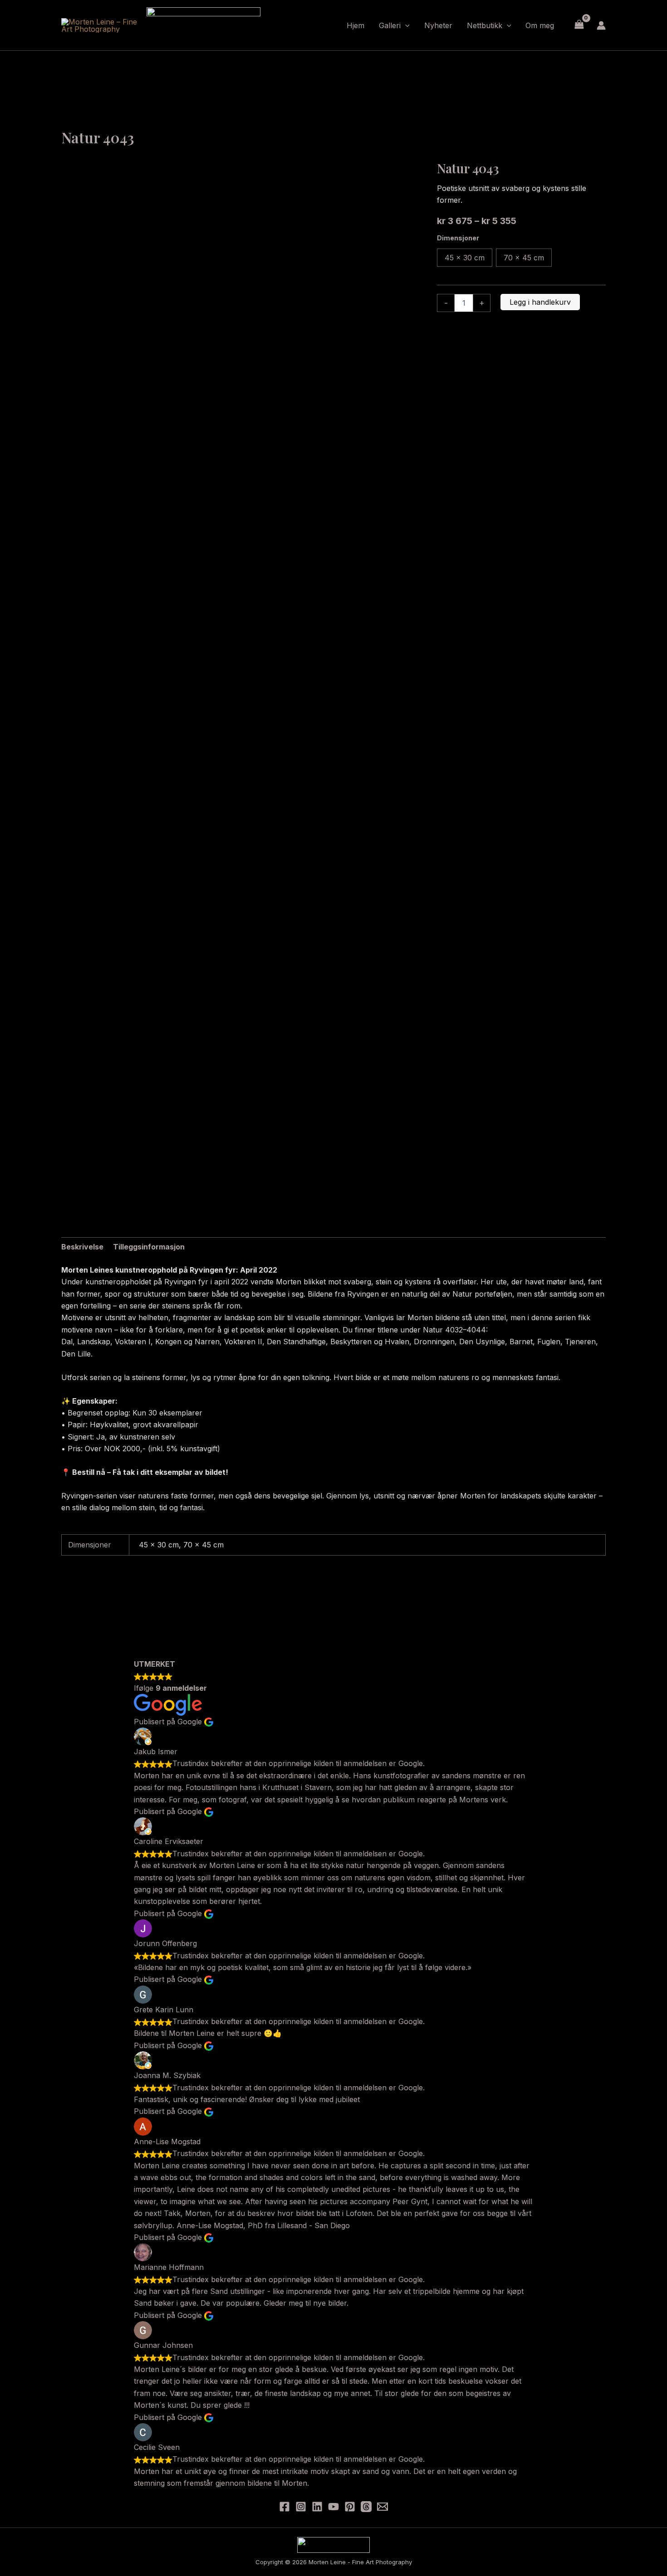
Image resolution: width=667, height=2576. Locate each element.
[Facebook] (284, 2507)
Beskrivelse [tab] (82, 1247)
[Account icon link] (601, 25)
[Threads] (366, 2507)
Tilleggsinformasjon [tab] (149, 1247)
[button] (405, 25)
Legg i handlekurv (540, 302)
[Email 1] (383, 2507)
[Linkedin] (317, 2507)
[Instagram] (301, 2507)
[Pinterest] (350, 2507)
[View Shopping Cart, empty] (579, 25)
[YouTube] (333, 2507)
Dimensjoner (458, 238)
